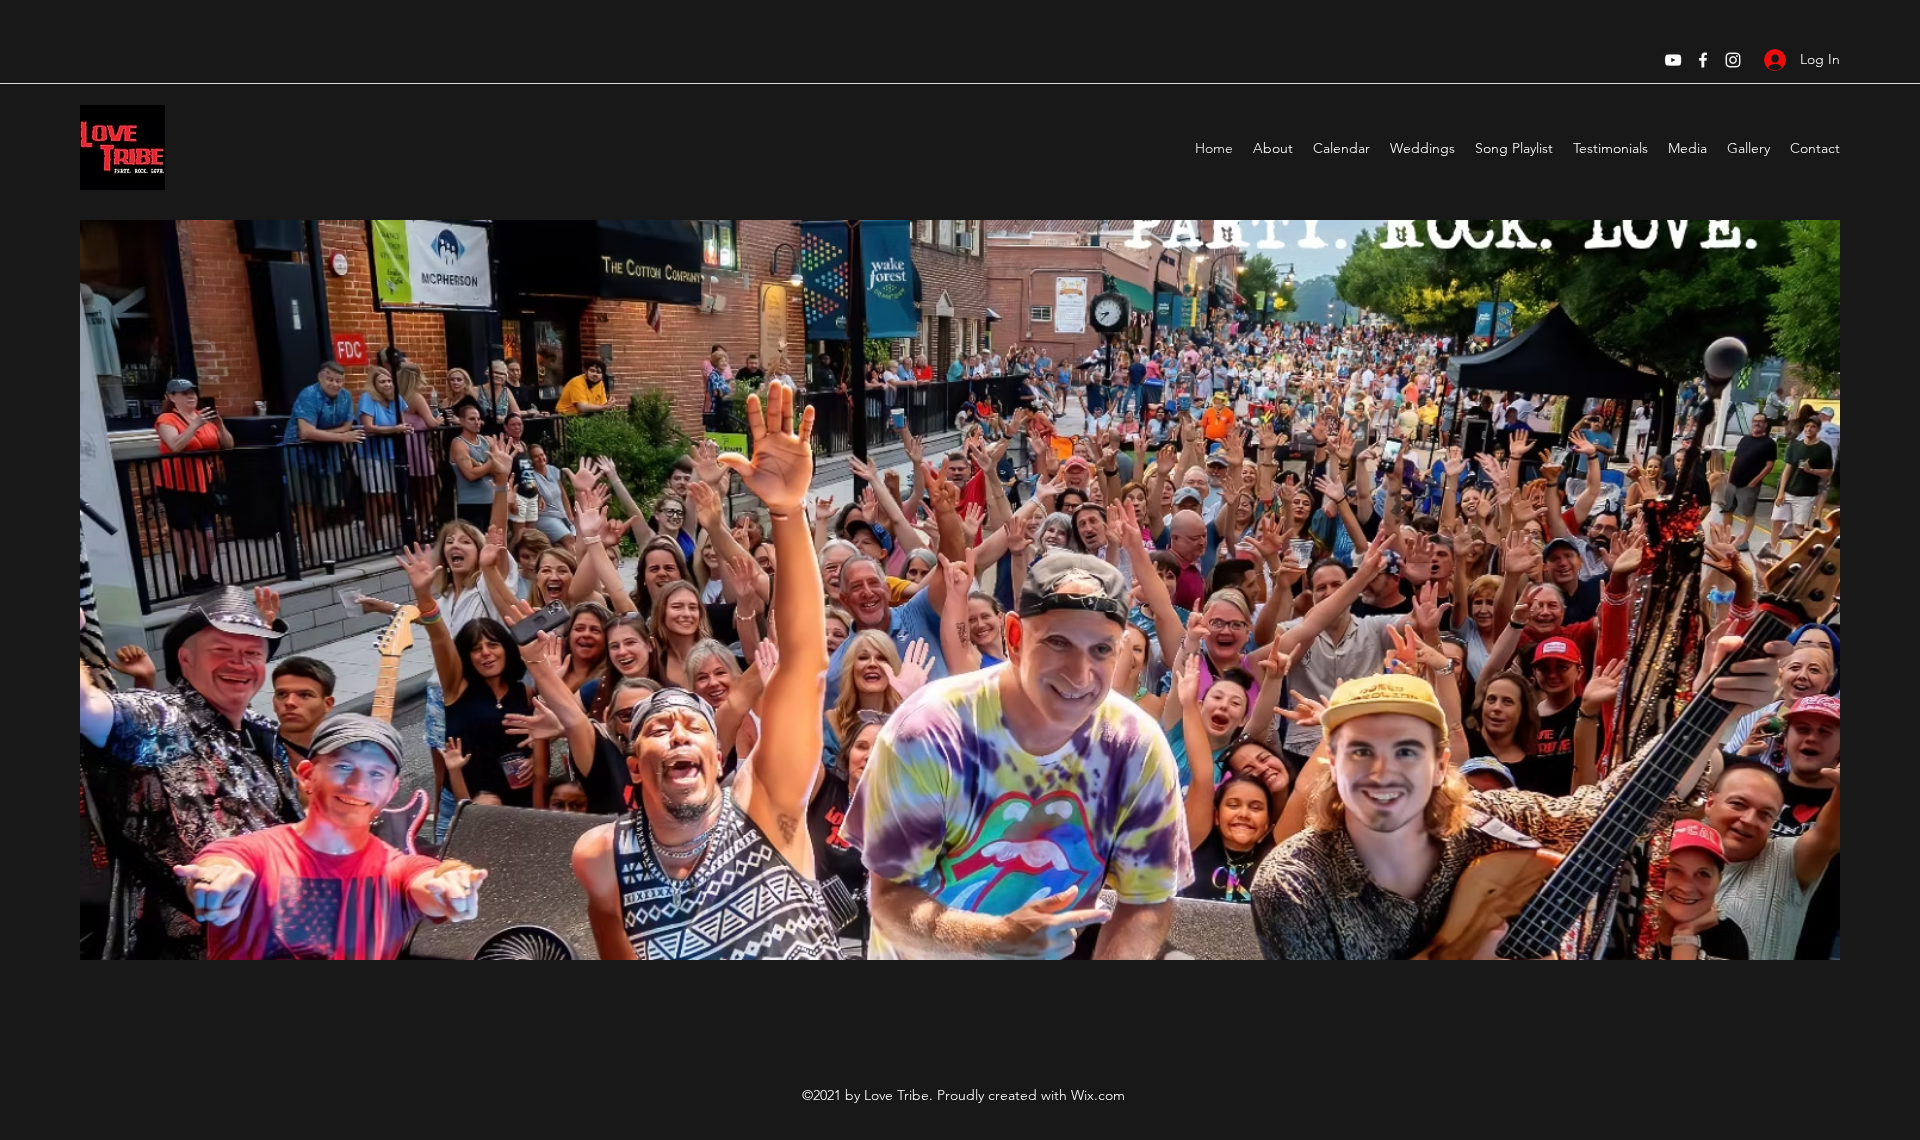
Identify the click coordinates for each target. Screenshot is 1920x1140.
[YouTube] (1673, 60)
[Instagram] (1733, 60)
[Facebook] (1703, 60)
